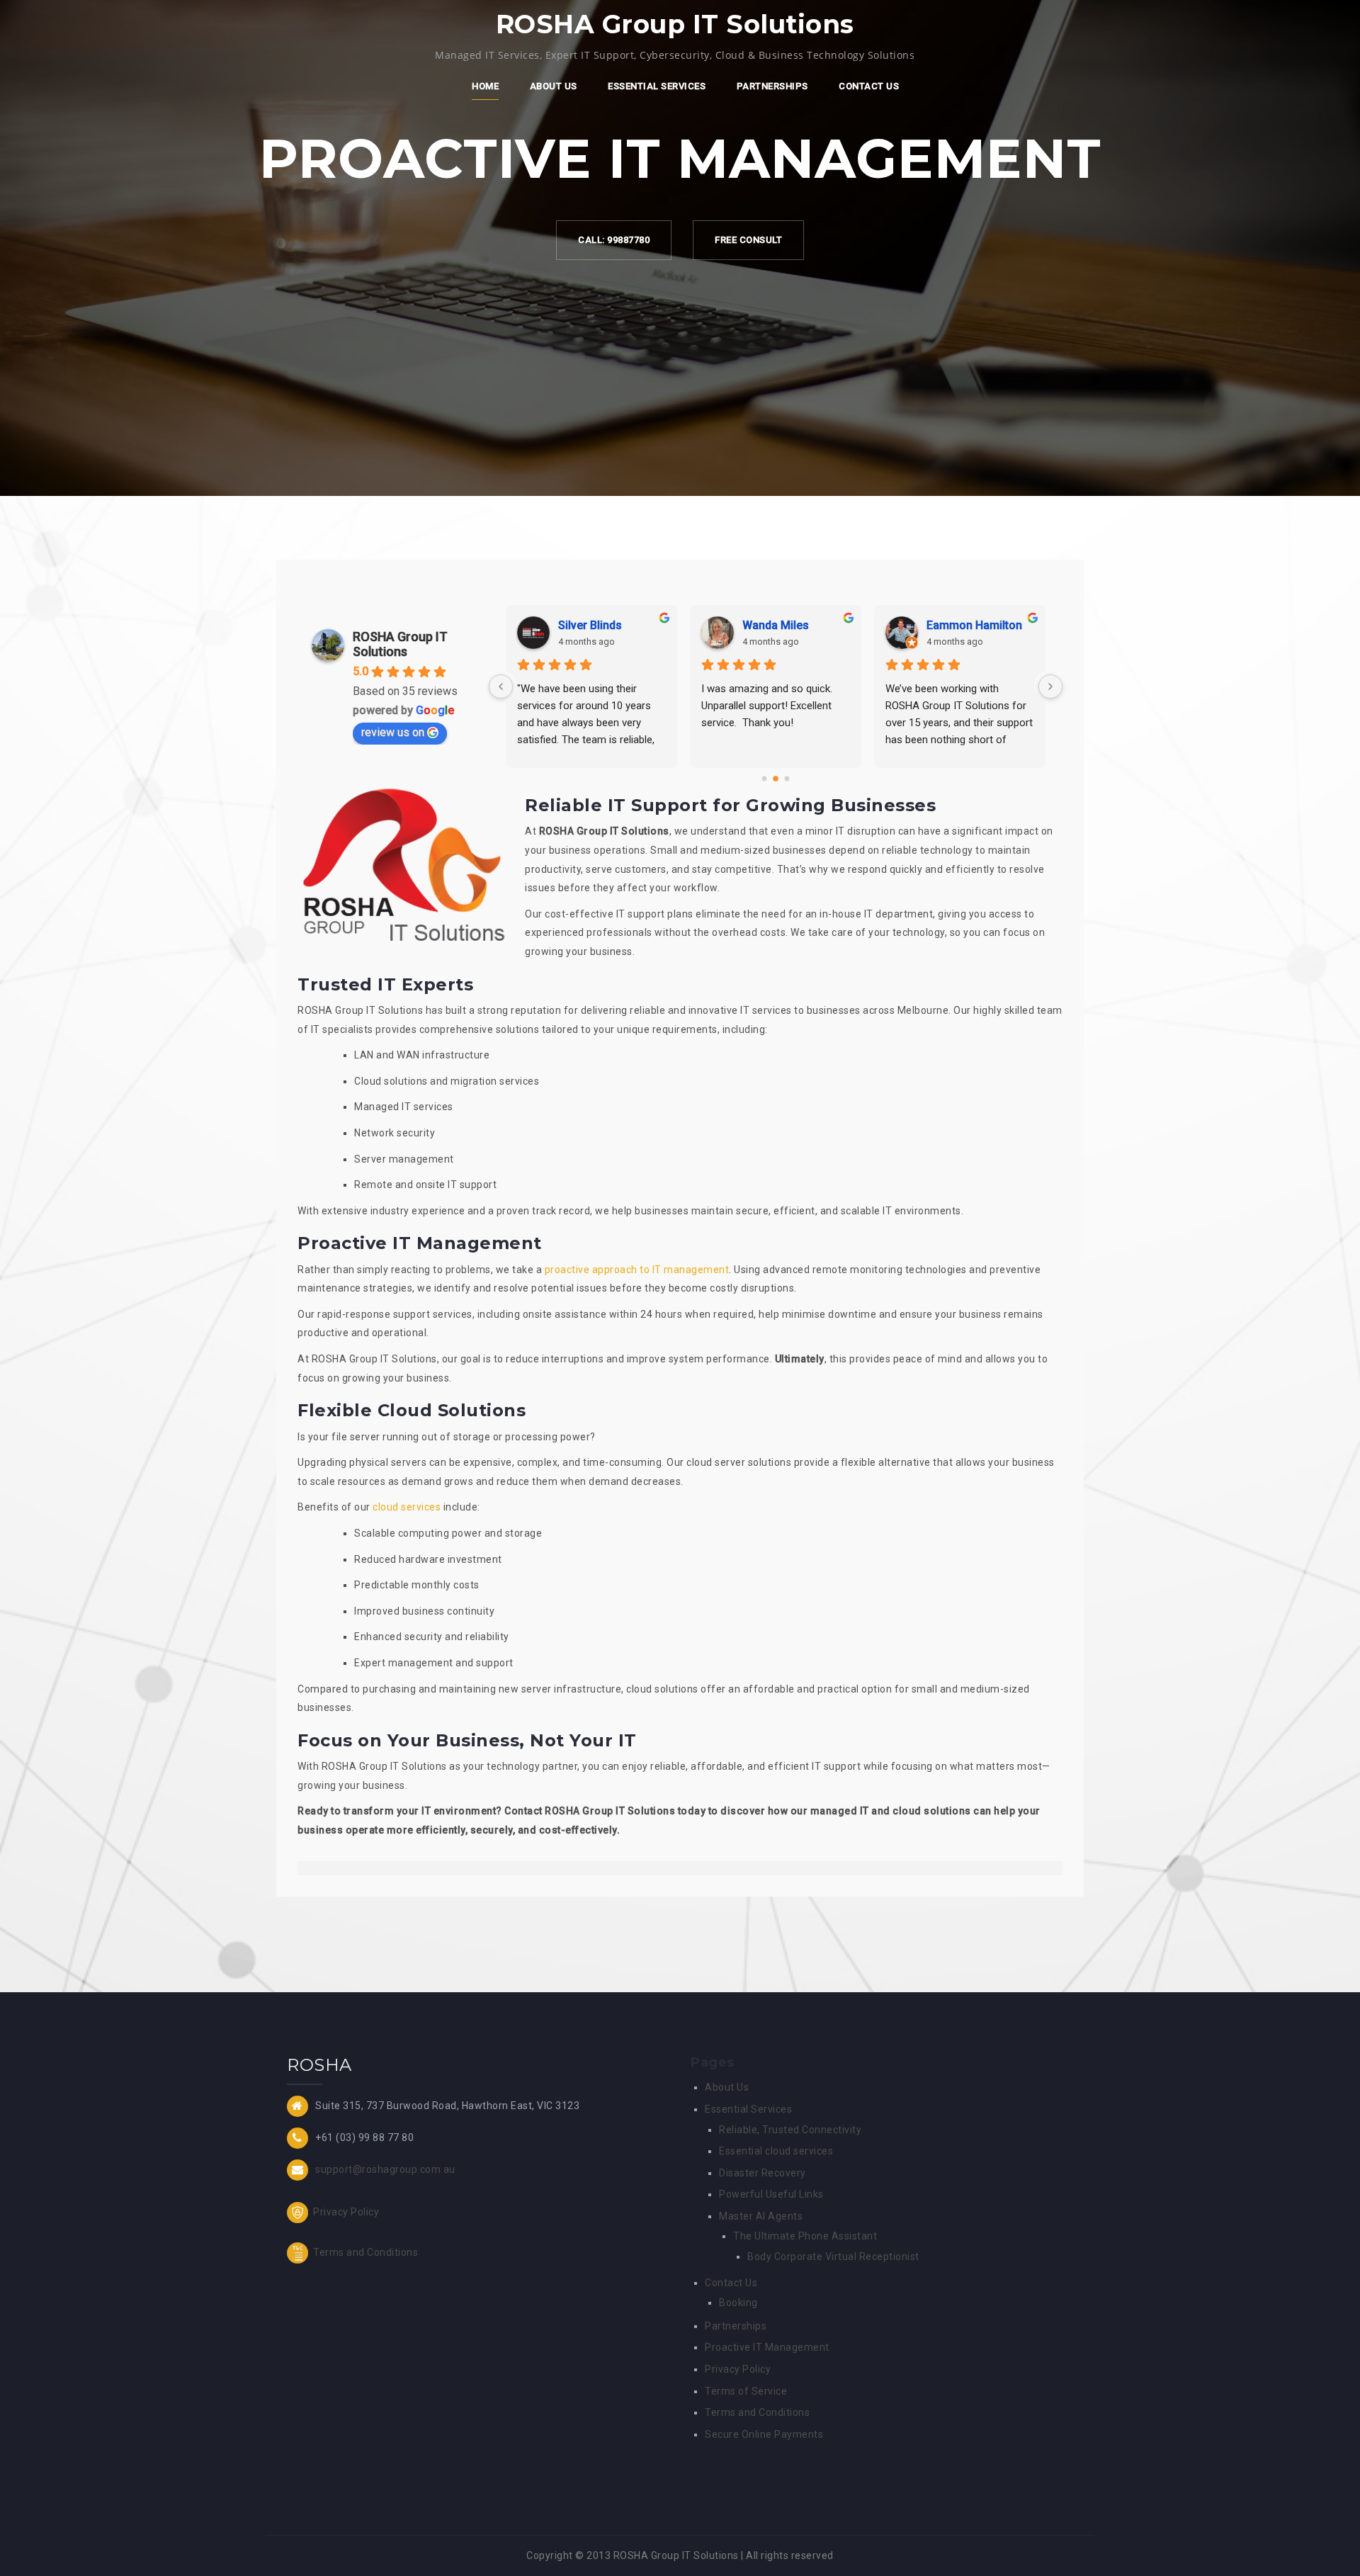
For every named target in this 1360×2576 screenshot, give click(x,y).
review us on (393, 732)
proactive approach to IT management (637, 1270)
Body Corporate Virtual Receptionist (833, 2256)
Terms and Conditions (365, 2252)
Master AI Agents (761, 2216)
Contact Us (869, 86)
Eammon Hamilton (974, 625)
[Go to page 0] (765, 779)
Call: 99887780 (614, 240)
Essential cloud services (776, 2151)
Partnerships (772, 86)
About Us (554, 86)
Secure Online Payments (764, 2434)
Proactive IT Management (767, 2347)
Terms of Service (746, 2391)
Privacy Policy (345, 2212)
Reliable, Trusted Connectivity (790, 2130)
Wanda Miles (776, 625)
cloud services (407, 1507)
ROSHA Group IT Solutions (400, 644)
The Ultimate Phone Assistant (805, 2236)
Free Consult (748, 240)
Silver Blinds (590, 625)
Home (485, 86)
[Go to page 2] (787, 779)
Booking (738, 2303)
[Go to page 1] (776, 779)
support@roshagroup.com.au (385, 2169)
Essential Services (657, 86)
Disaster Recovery (763, 2173)
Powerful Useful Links (771, 2194)
